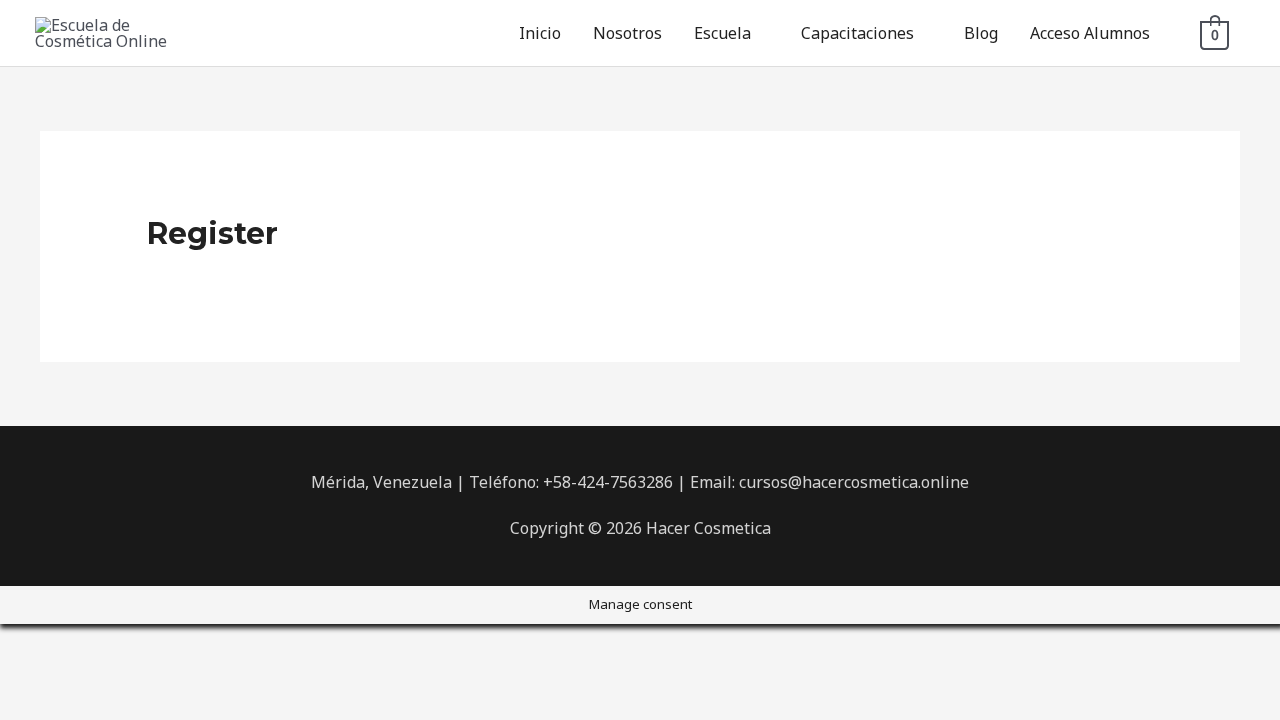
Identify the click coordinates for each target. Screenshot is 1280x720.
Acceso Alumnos (1090, 33)
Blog (981, 33)
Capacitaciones (857, 33)
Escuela (722, 33)
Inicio (540, 33)
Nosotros (627, 33)
